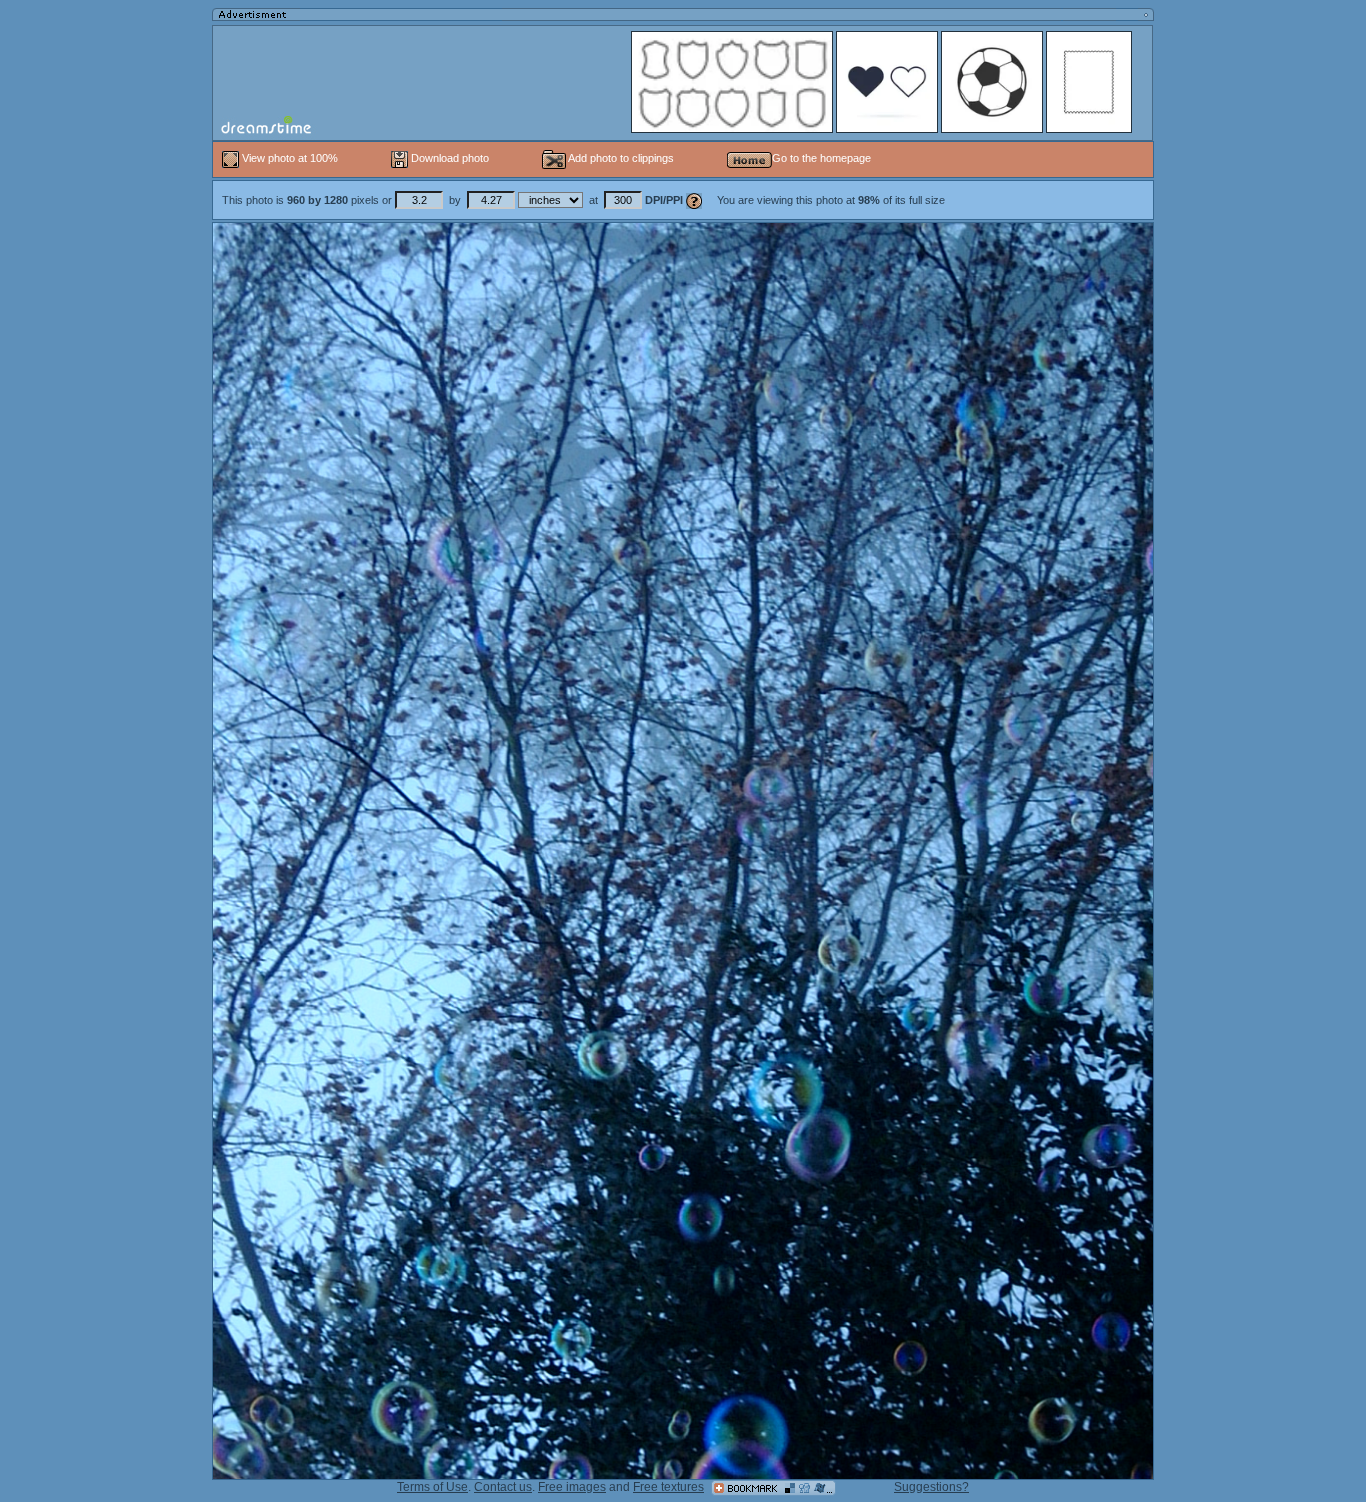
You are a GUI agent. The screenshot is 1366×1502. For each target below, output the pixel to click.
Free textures (668, 1487)
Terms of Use (432, 1487)
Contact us (503, 1487)
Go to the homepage (821, 158)
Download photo (448, 158)
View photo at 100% (290, 158)
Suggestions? (931, 1487)
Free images (572, 1487)
